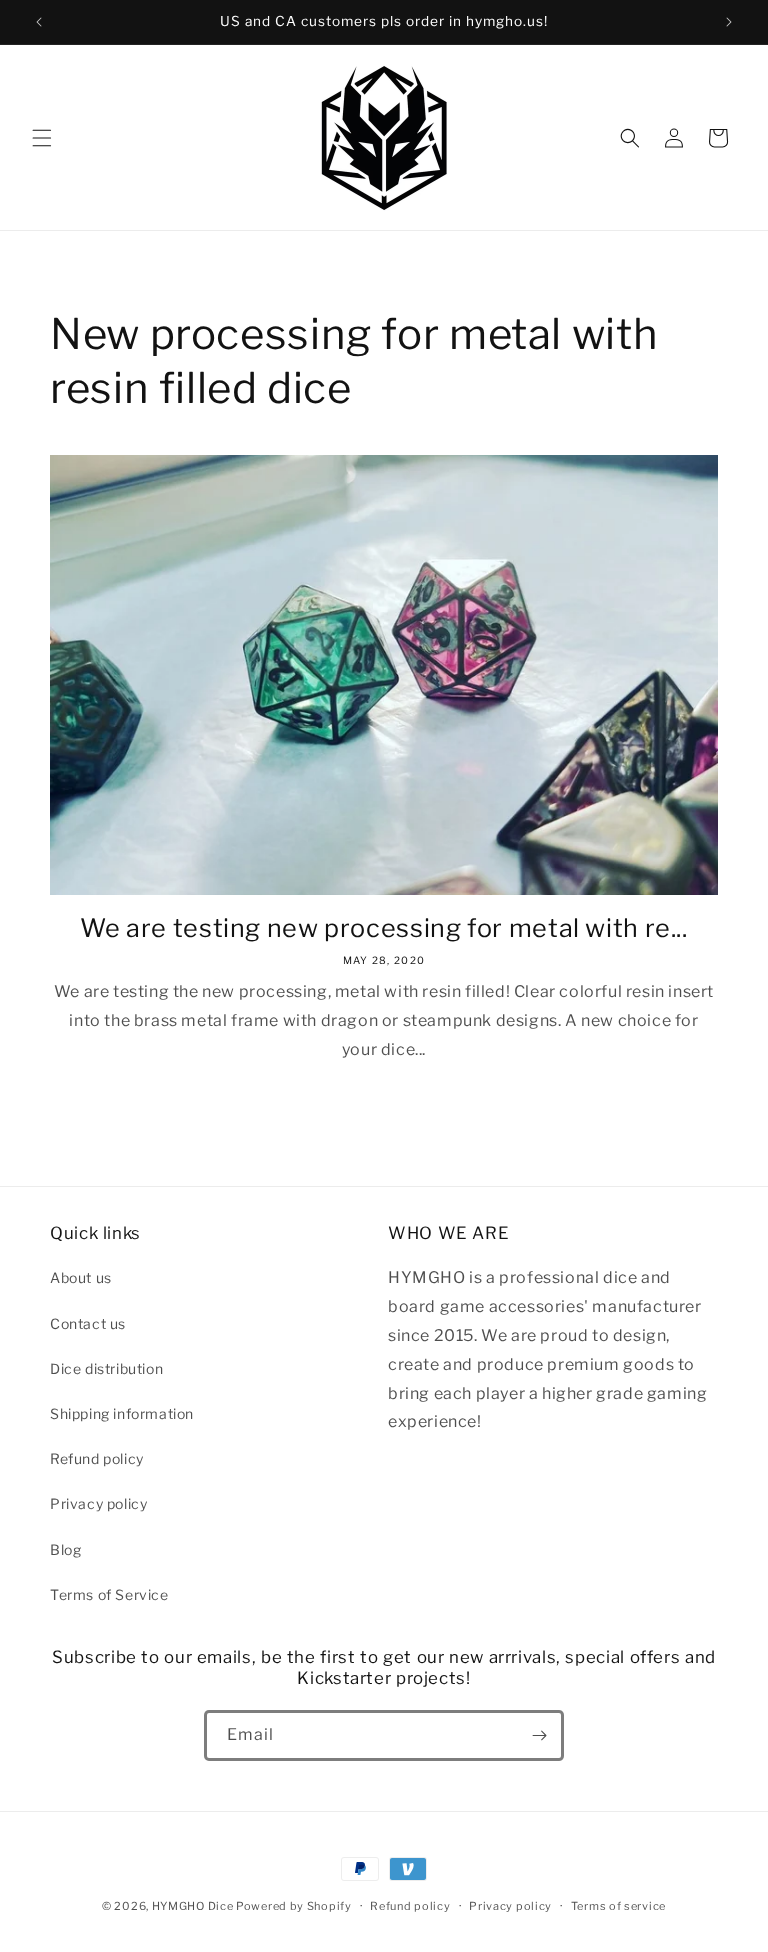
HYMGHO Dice (194, 1906)
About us (81, 1277)
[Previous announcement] (39, 22)
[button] (42, 138)
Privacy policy (98, 1503)
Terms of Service (109, 1594)
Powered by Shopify (294, 1906)
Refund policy (97, 1458)
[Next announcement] (729, 22)
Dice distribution (106, 1368)
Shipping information (122, 1413)
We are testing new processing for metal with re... (384, 928)
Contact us (88, 1323)
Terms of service (618, 1906)
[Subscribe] (539, 1735)
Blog (65, 1549)
